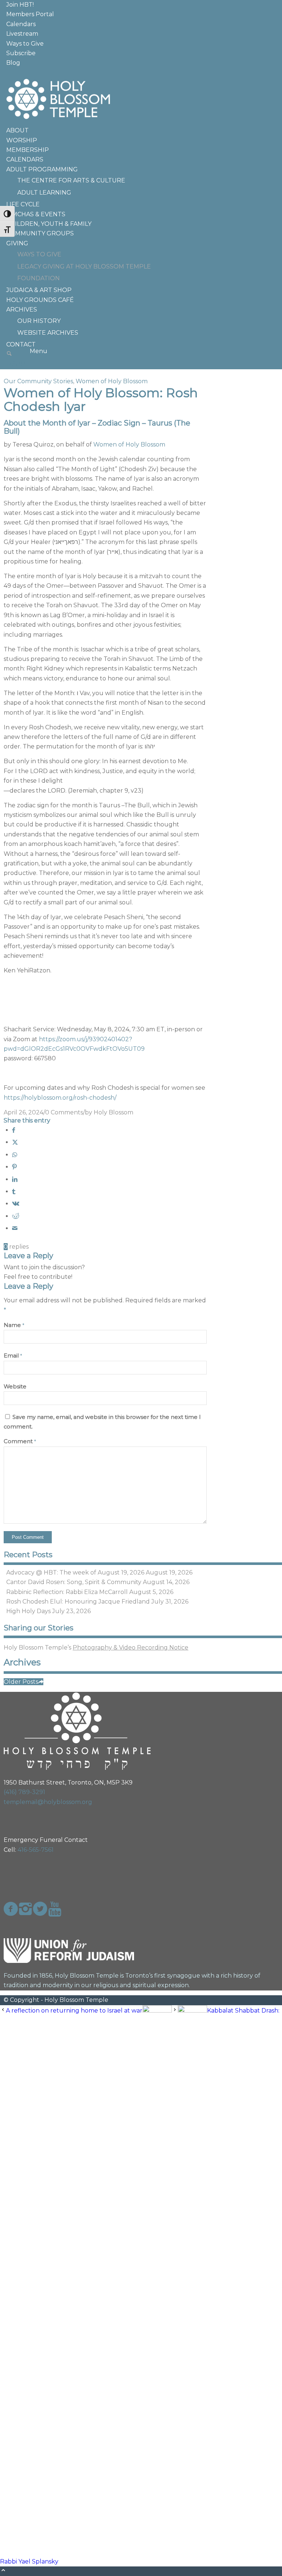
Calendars (21, 24)
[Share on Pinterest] (14, 1167)
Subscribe (21, 53)
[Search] (9, 354)
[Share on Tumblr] (14, 1191)
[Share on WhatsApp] (15, 1155)
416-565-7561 (36, 1850)
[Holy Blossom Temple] (59, 121)
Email (13, 1356)
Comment (20, 1441)
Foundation (39, 278)
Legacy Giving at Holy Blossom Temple (84, 266)
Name (14, 1325)
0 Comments (64, 1112)
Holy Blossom (113, 1112)
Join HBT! (20, 5)
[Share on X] (15, 1142)
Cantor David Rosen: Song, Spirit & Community (74, 1582)
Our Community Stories (38, 381)
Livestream (22, 34)
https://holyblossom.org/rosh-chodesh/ (60, 1098)
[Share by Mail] (15, 1228)
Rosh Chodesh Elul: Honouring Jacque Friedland (78, 1602)
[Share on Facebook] (14, 1130)
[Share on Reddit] (16, 1216)
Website (15, 1387)
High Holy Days (28, 1611)
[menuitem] (144, 5)
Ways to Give (25, 44)
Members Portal (30, 14)
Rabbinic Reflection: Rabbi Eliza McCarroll (67, 1592)
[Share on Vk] (16, 1204)
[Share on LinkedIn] (15, 1179)
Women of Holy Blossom (112, 381)
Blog (13, 63)
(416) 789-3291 (24, 1792)
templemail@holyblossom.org (48, 1802)
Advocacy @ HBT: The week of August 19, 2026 (75, 1572)
